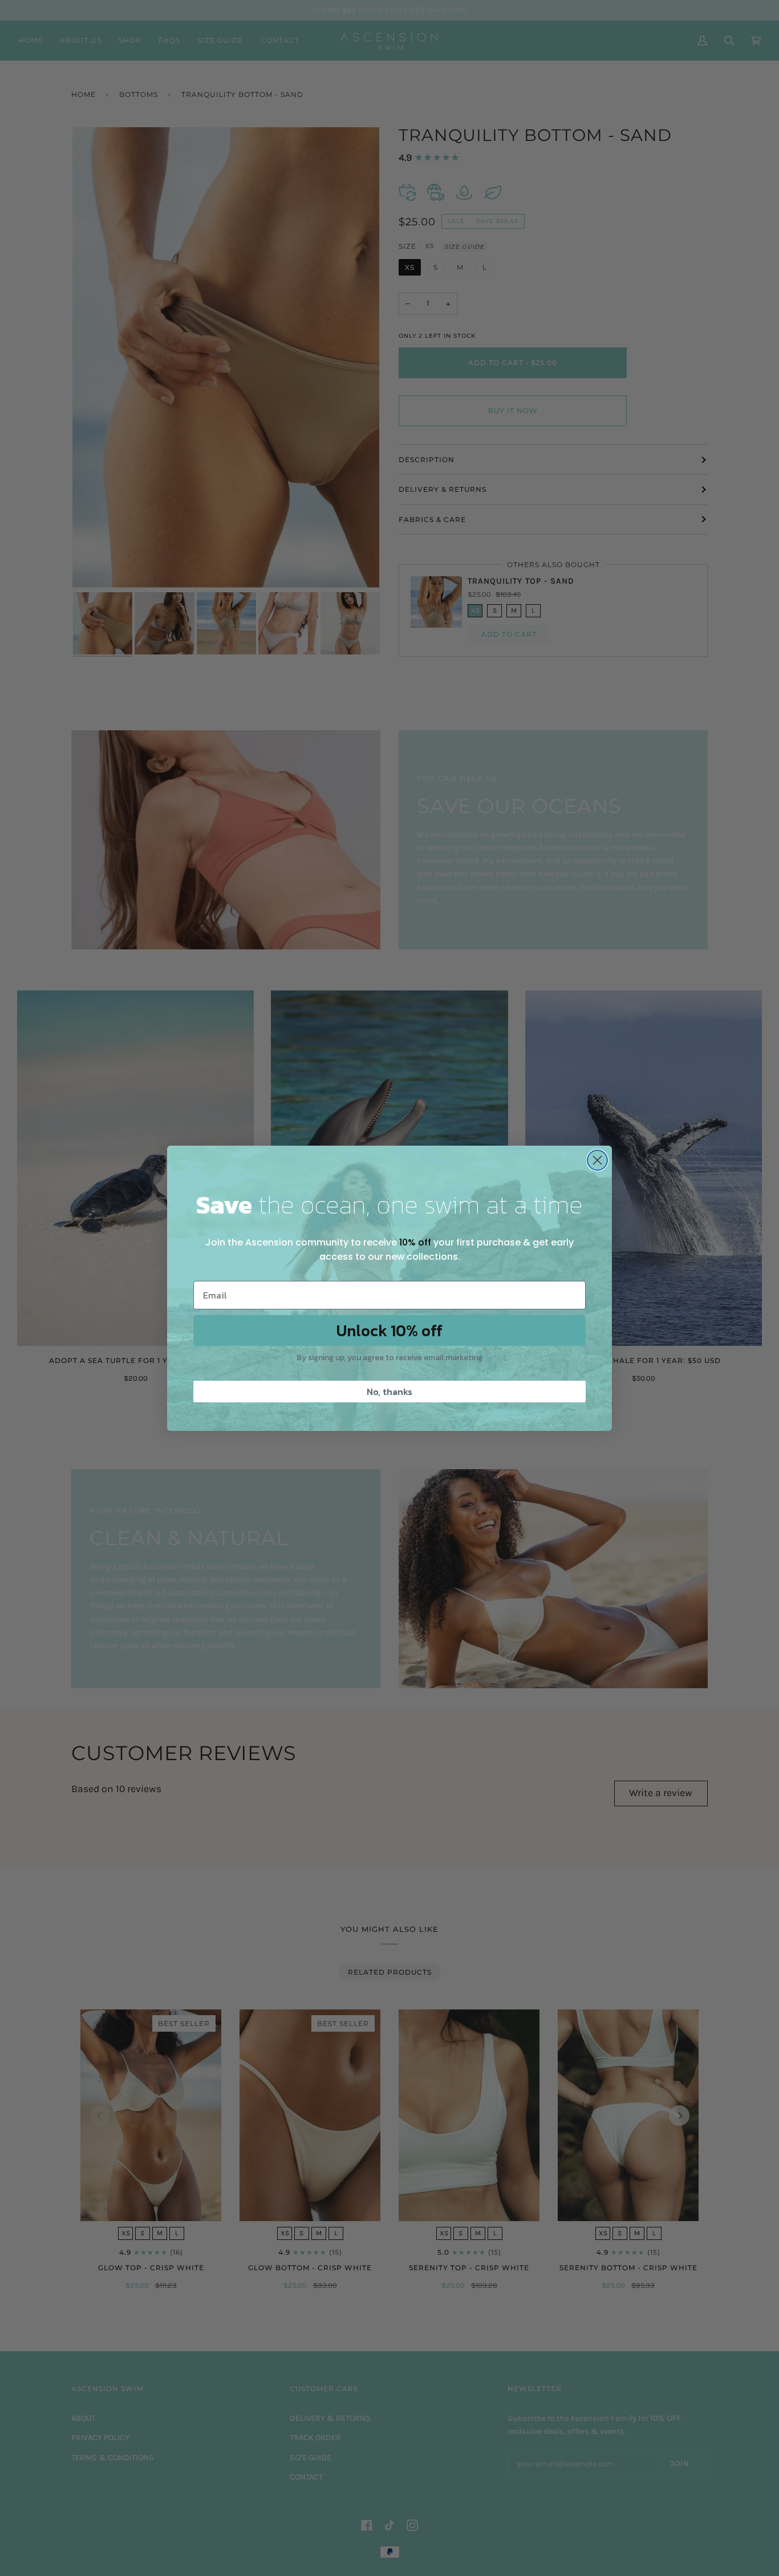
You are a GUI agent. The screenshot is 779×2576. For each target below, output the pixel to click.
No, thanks (389, 1392)
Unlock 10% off (389, 1331)
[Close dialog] (597, 1160)
